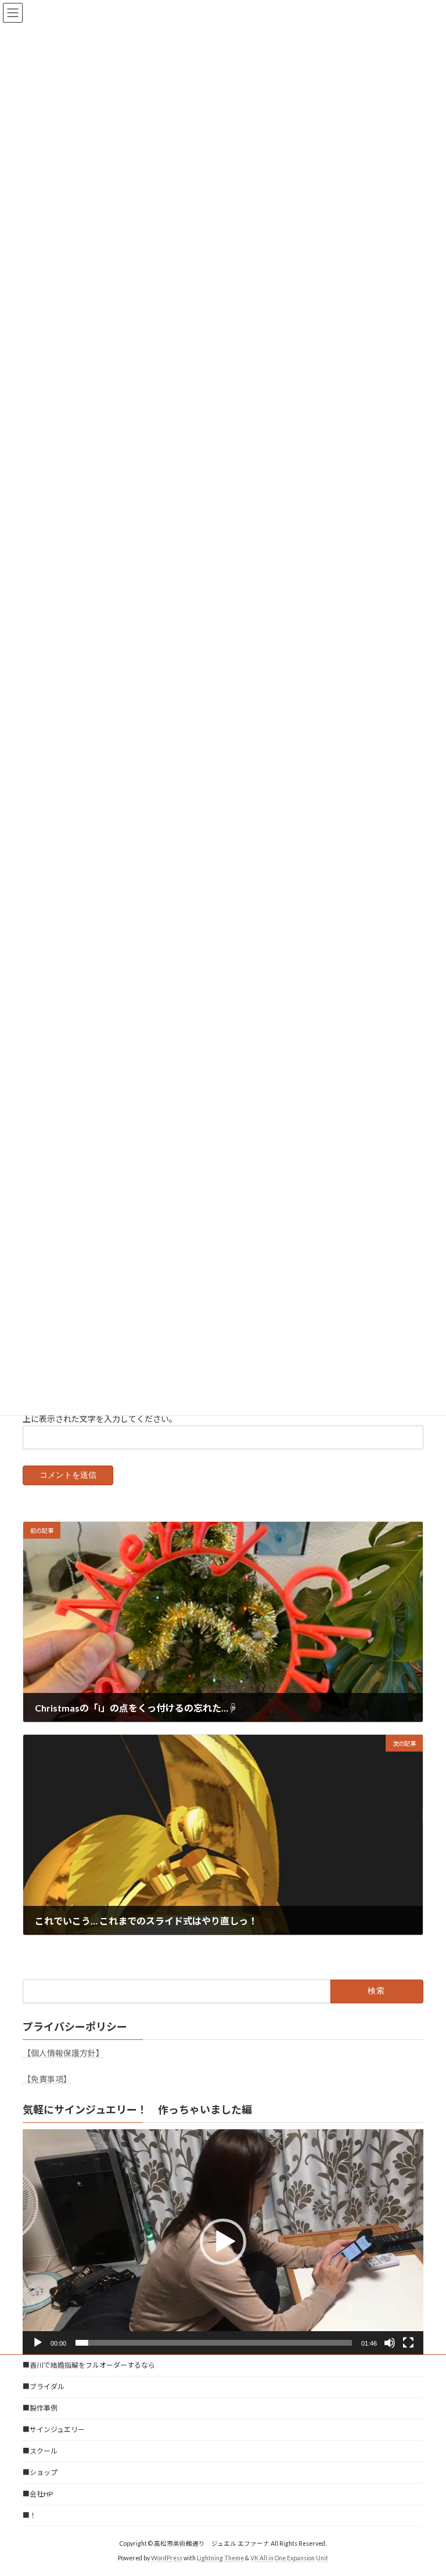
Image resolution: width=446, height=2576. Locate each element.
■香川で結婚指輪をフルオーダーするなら (89, 2365)
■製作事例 (40, 2408)
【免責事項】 (47, 2079)
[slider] (214, 2343)
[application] (223, 2242)
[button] (223, 2242)
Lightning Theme (220, 2558)
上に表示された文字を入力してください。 (100, 1418)
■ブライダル (44, 2387)
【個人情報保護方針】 (63, 2053)
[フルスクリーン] (408, 2343)
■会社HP (38, 2494)
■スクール (40, 2451)
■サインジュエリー (54, 2430)
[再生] (38, 2343)
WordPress (167, 2558)
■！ (30, 2515)
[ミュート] (390, 2343)
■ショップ (40, 2472)
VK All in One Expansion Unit (289, 2558)
